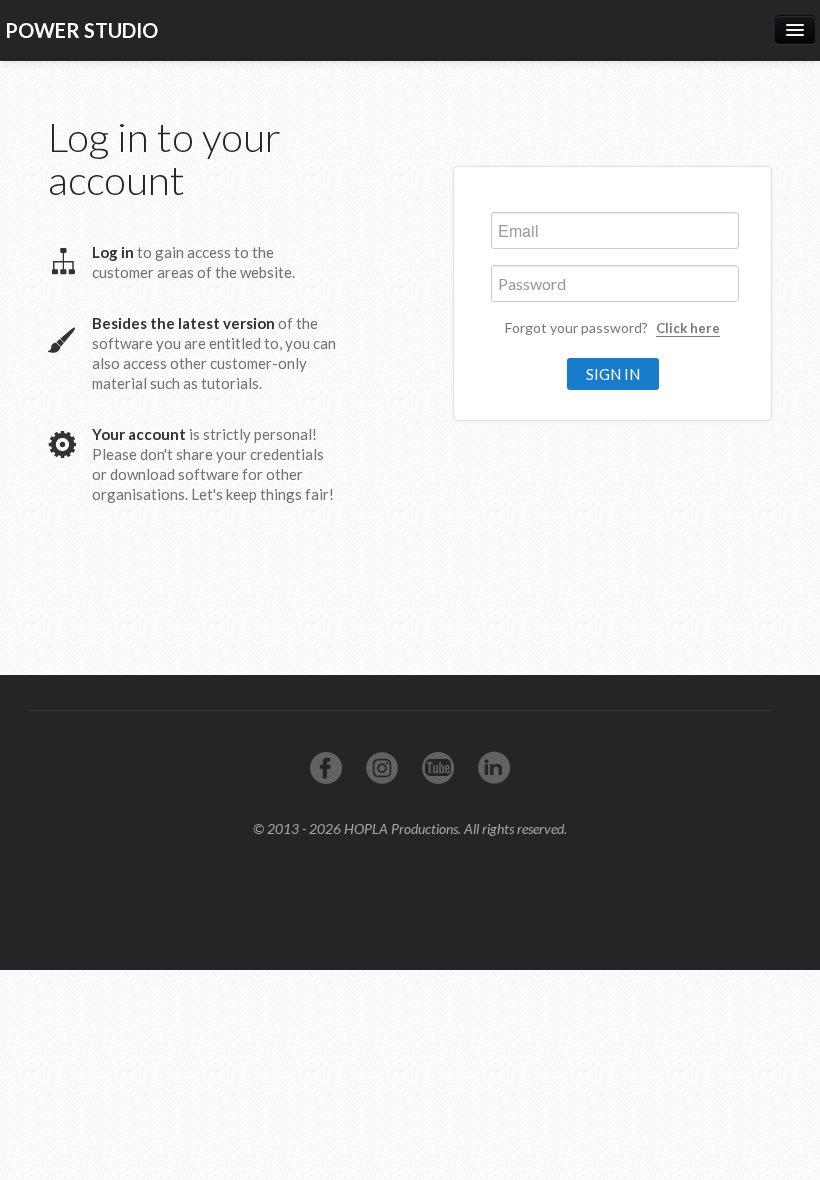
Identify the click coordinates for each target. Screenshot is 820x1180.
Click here (688, 328)
